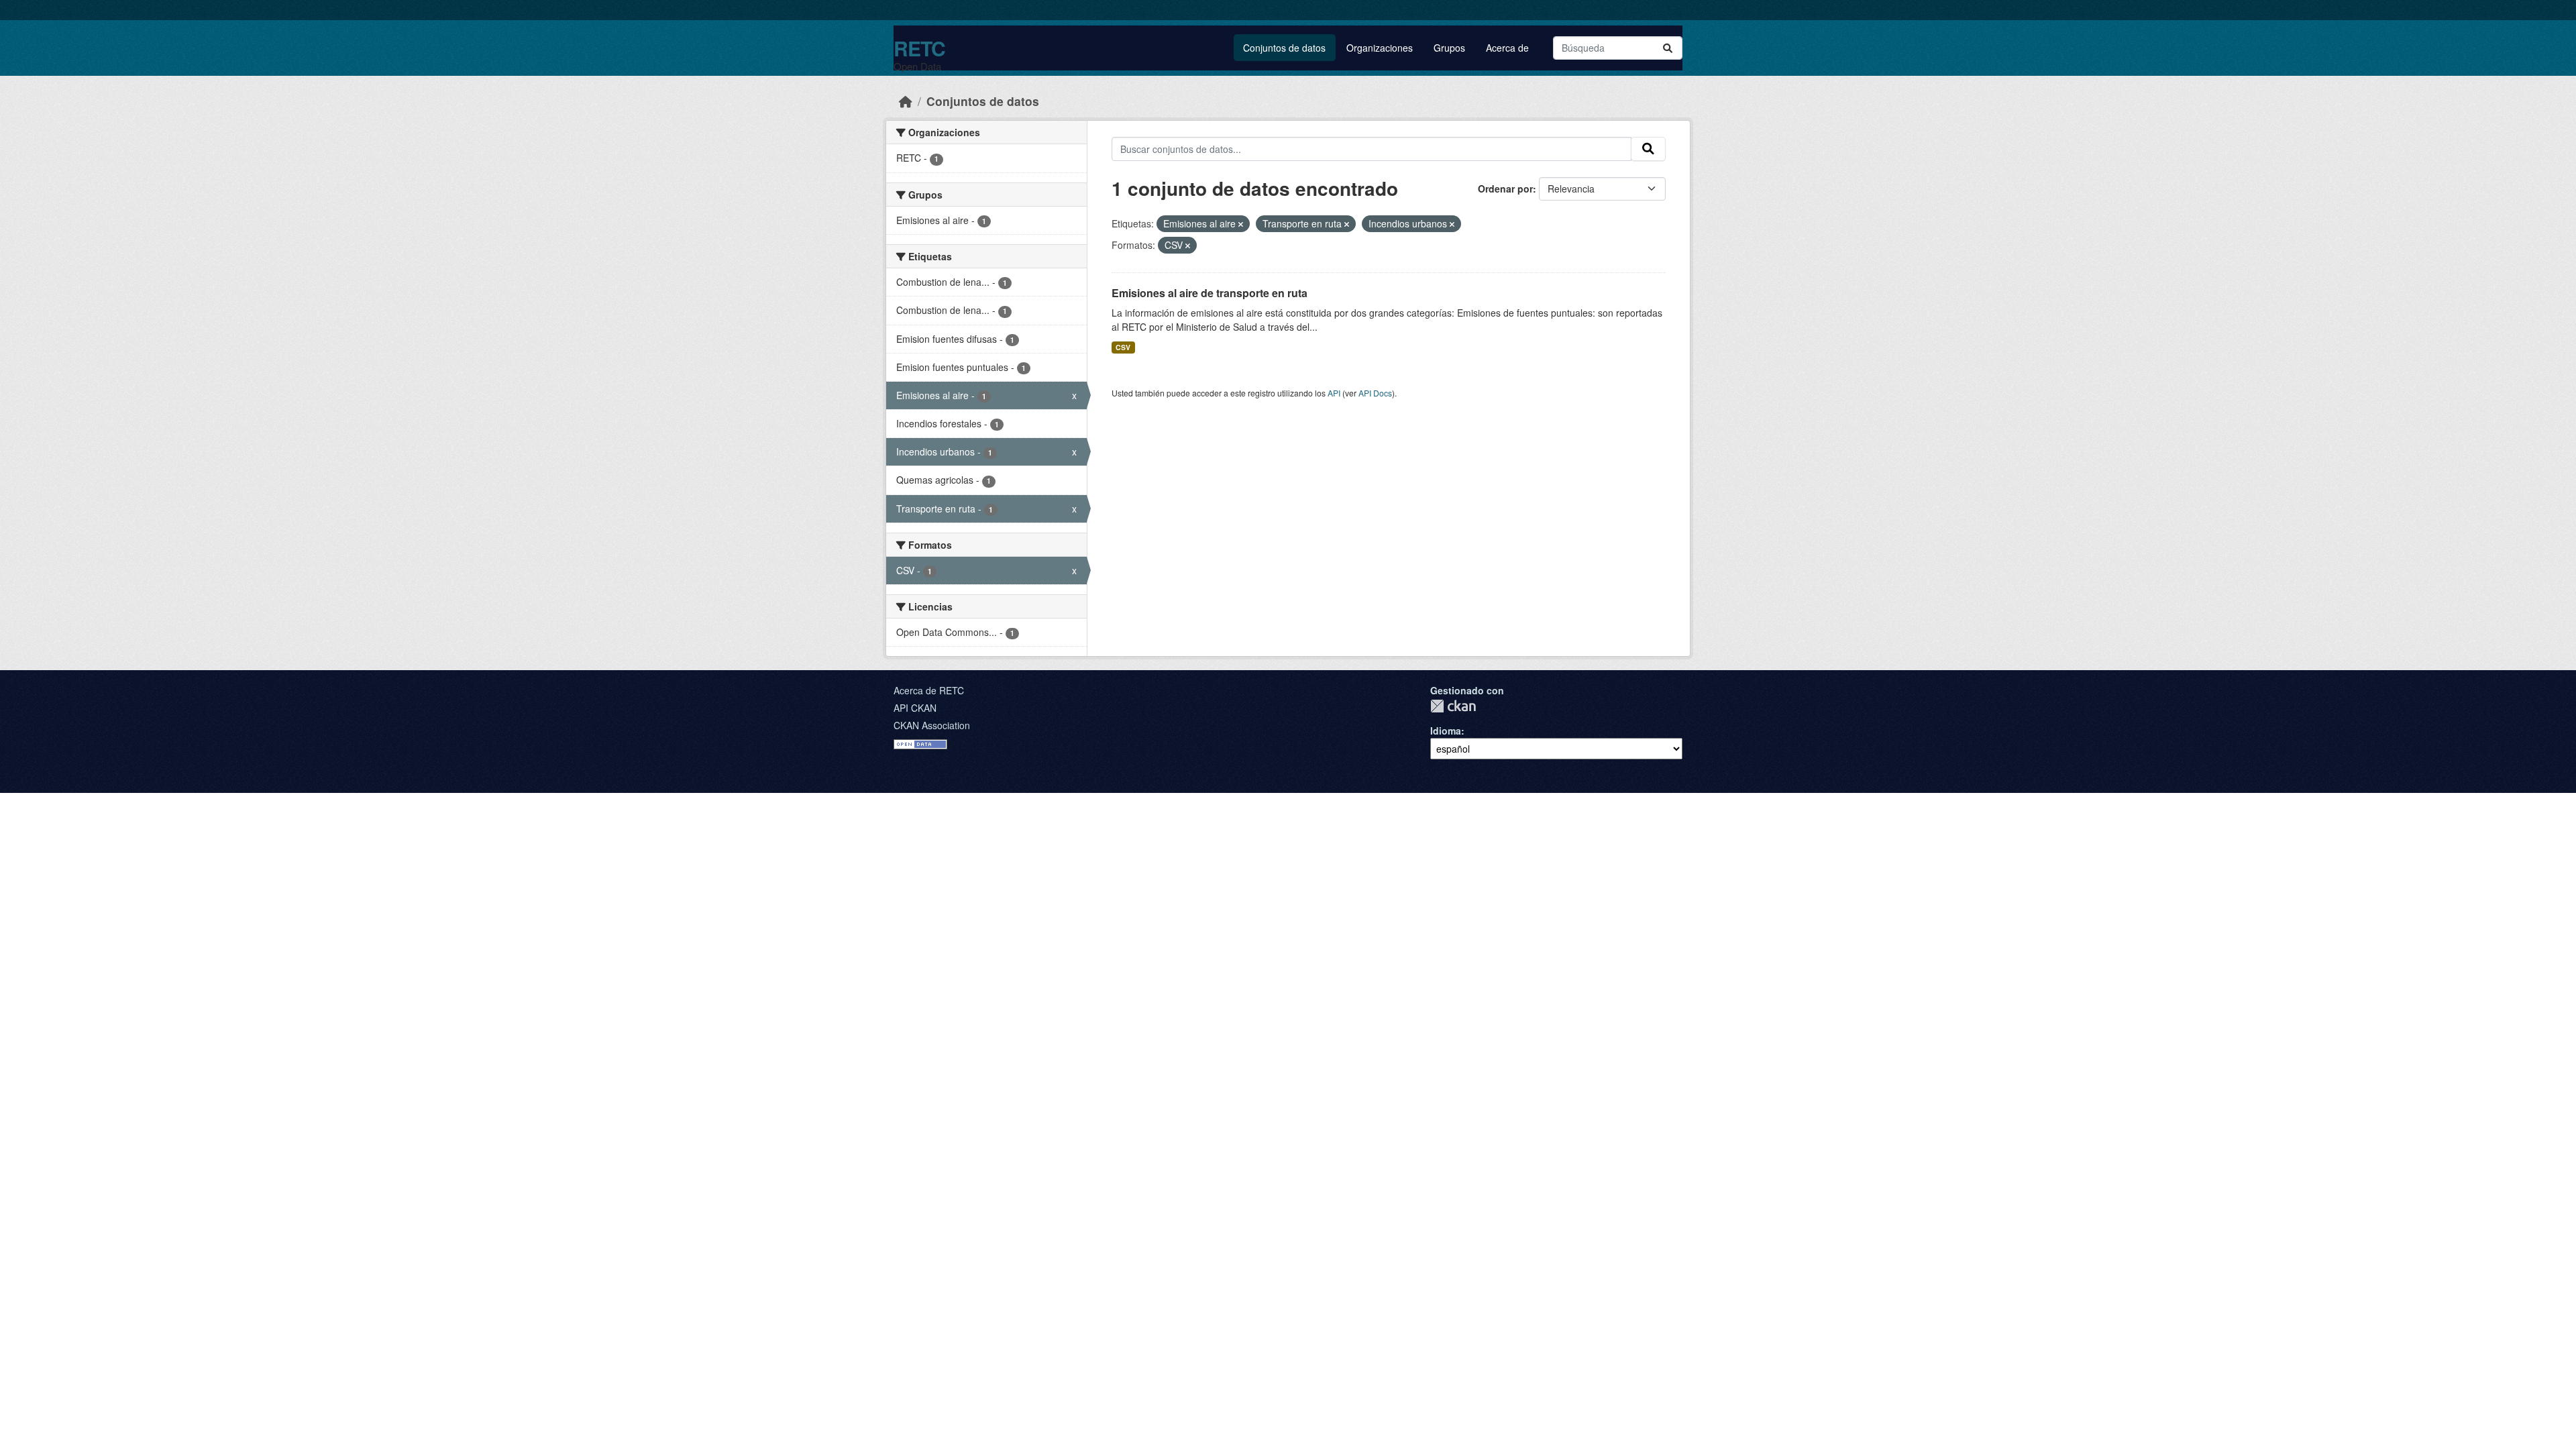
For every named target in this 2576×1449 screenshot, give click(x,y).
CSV (1123, 347)
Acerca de (1507, 48)
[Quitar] (1241, 224)
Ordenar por (1505, 189)
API (1334, 393)
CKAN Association (932, 725)
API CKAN (915, 708)
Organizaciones (1380, 48)
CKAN (1453, 706)
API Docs (1375, 393)
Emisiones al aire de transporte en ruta (1210, 293)
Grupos (1449, 48)
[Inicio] (906, 101)
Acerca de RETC (929, 690)
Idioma (1446, 731)
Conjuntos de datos (1284, 48)
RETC (919, 48)
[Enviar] (1668, 48)
